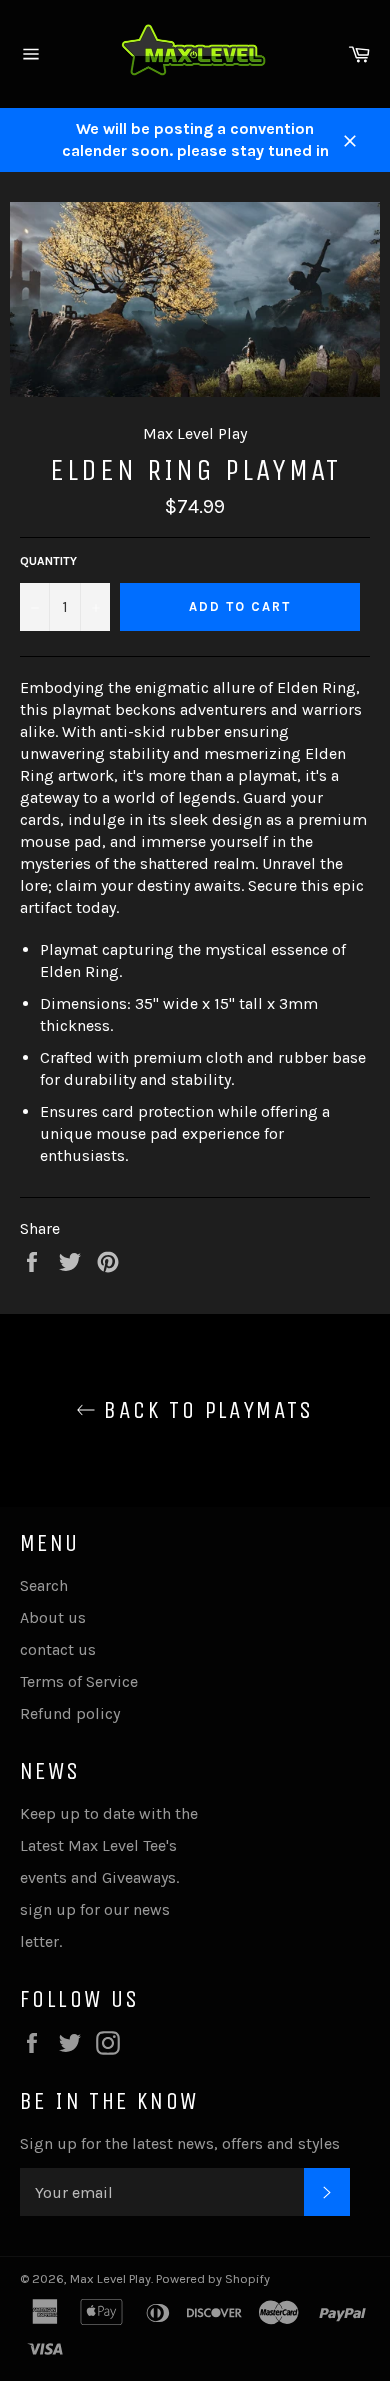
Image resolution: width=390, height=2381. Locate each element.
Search (44, 1585)
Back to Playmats (205, 1410)
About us (53, 1617)
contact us (58, 1649)
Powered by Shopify (213, 2278)
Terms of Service (79, 1681)
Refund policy (70, 1713)
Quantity (48, 561)
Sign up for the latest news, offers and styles (180, 2143)
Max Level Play (110, 2278)
